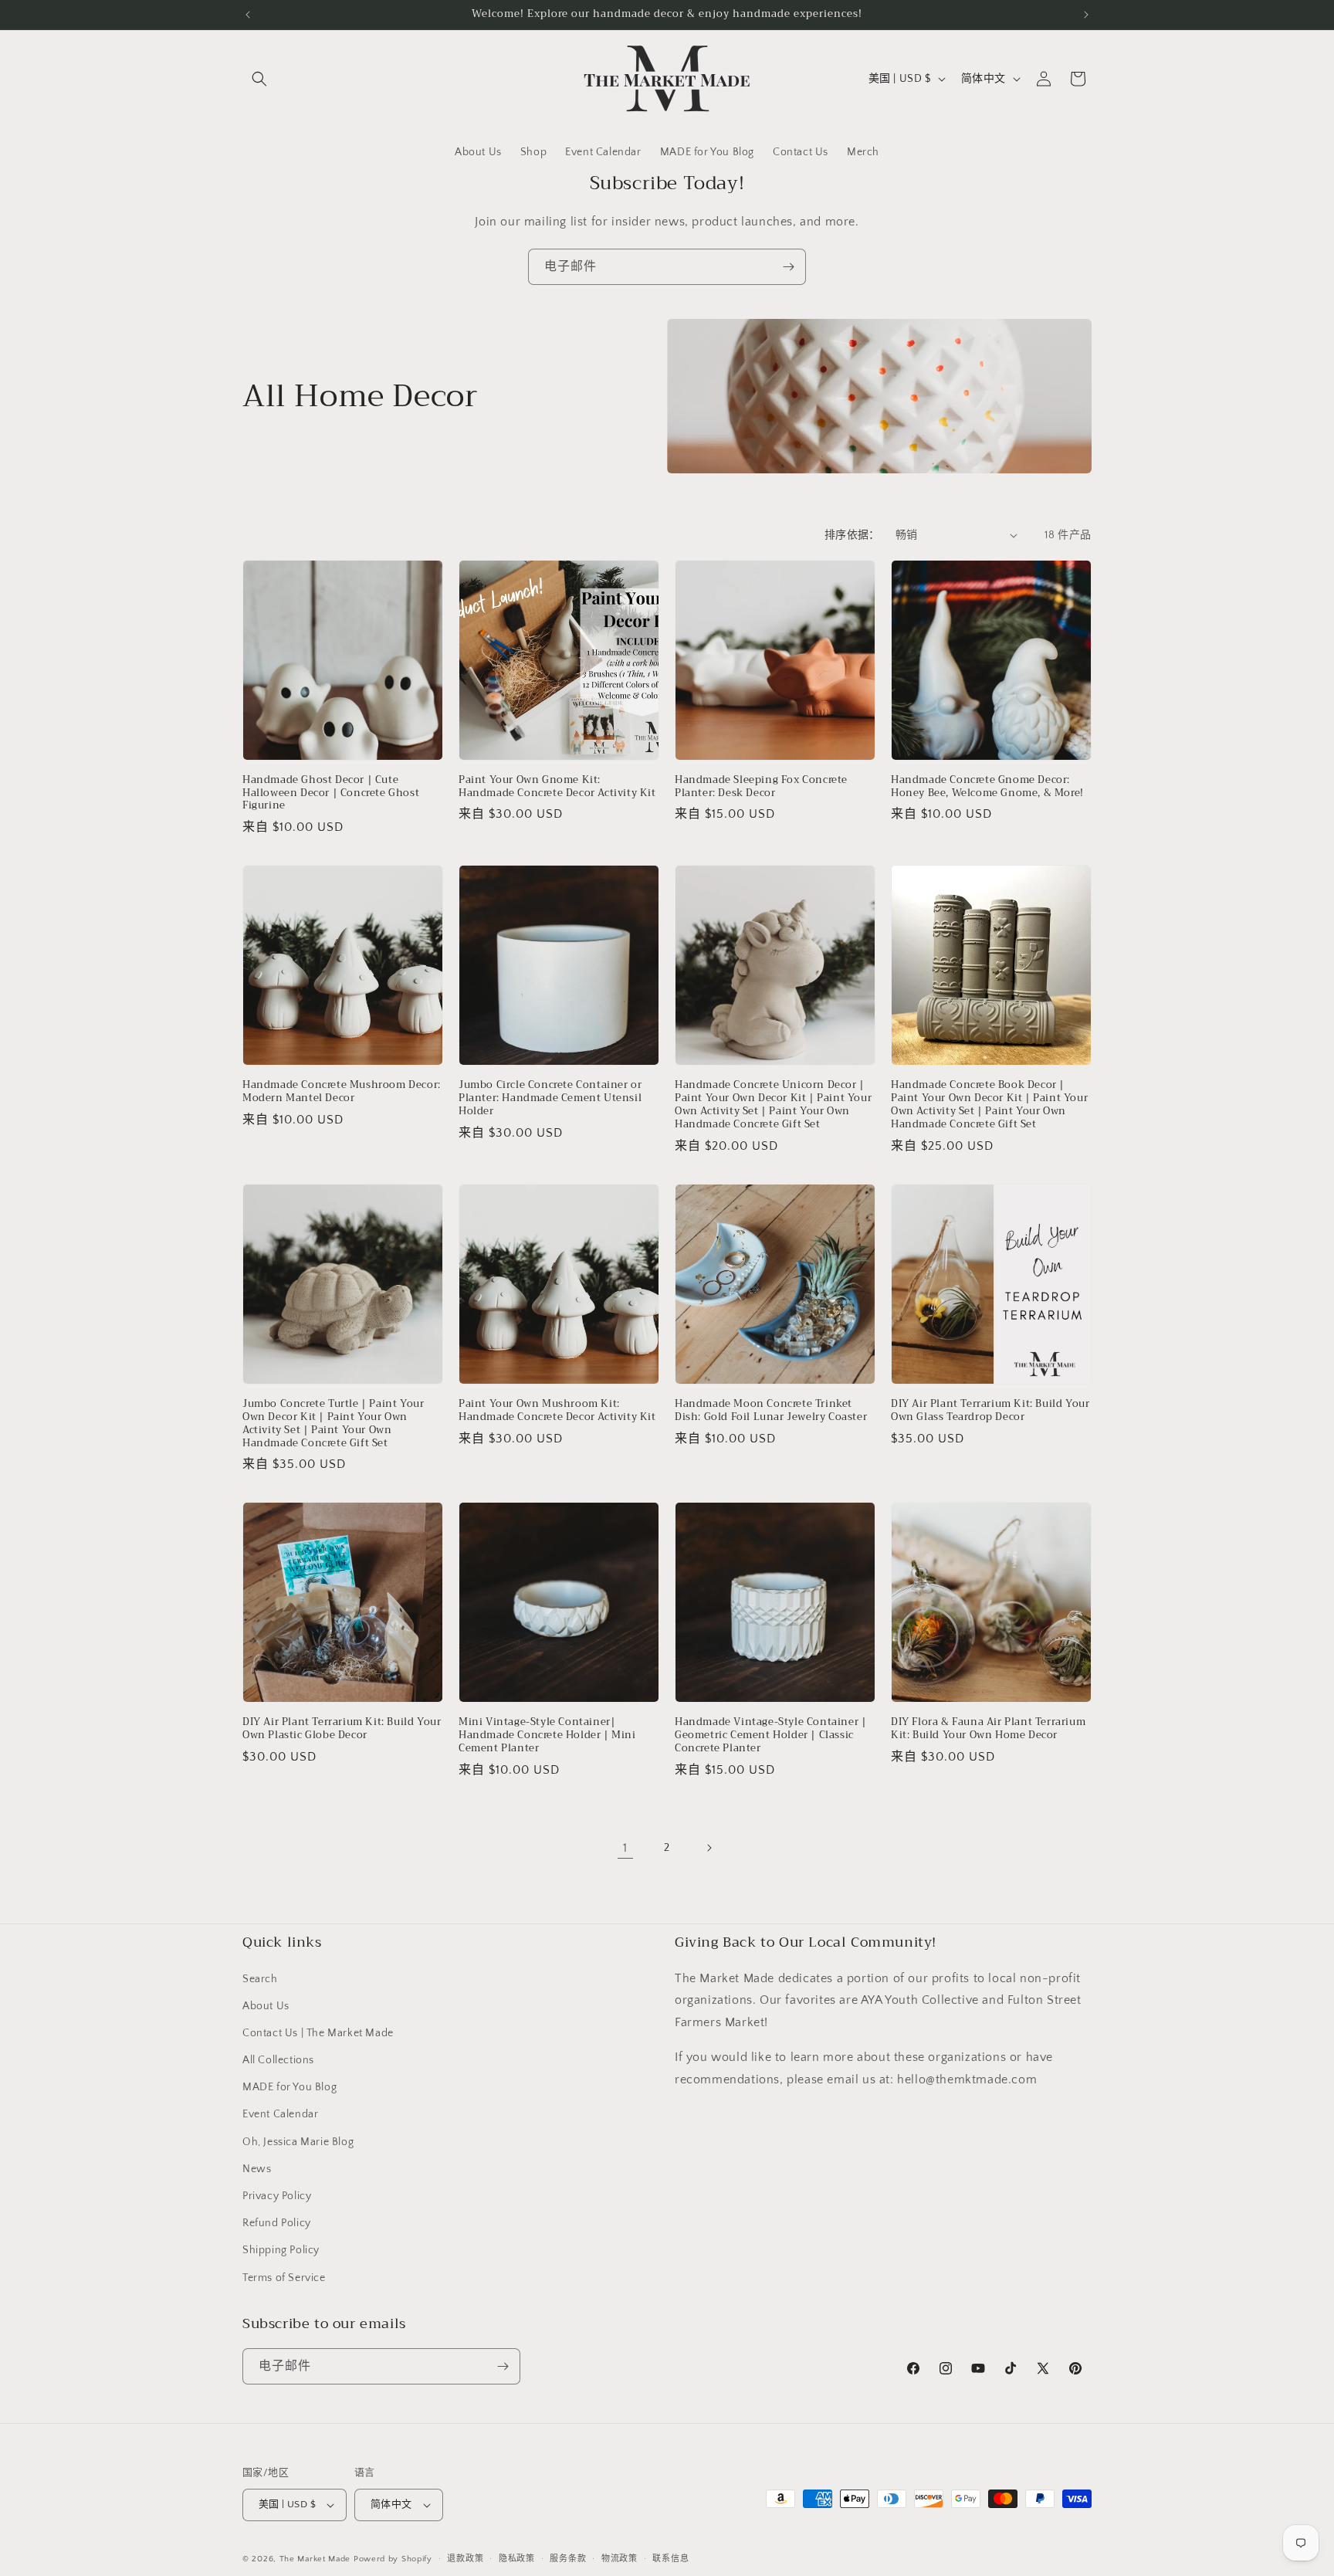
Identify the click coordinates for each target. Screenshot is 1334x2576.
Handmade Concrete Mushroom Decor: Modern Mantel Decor (342, 1092)
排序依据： (852, 535)
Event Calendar (280, 2114)
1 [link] (625, 1848)
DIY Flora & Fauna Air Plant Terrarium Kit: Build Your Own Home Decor (988, 1729)
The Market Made (315, 2559)
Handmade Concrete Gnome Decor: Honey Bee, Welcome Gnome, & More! (987, 787)
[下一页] (709, 1848)
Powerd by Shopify (393, 2559)
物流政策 (620, 2558)
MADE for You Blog (289, 2087)
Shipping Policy (281, 2250)
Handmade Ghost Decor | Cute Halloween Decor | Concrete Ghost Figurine (331, 793)
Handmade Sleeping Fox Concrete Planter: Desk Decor (761, 787)
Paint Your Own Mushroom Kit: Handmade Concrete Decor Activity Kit (557, 1411)
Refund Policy (277, 2223)
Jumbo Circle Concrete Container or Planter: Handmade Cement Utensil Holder (550, 1098)
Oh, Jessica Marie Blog (298, 2142)
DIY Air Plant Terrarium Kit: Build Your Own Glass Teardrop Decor (990, 1411)
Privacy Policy (277, 2196)
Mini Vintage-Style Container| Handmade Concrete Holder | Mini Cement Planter (547, 1735)
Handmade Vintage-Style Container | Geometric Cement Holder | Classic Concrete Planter (770, 1735)
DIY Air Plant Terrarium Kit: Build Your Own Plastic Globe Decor (342, 1729)
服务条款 (568, 2558)
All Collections (278, 2060)
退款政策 (465, 2558)
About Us (266, 2006)
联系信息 (670, 2558)
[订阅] (788, 267)
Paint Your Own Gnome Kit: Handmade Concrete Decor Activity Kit (557, 787)
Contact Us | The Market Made (318, 2033)
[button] (259, 79)
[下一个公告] (1086, 15)
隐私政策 (517, 2558)
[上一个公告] (248, 15)
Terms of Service (284, 2278)
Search (260, 1978)
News (257, 2169)
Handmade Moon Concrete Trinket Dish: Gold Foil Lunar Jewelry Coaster (771, 1411)
